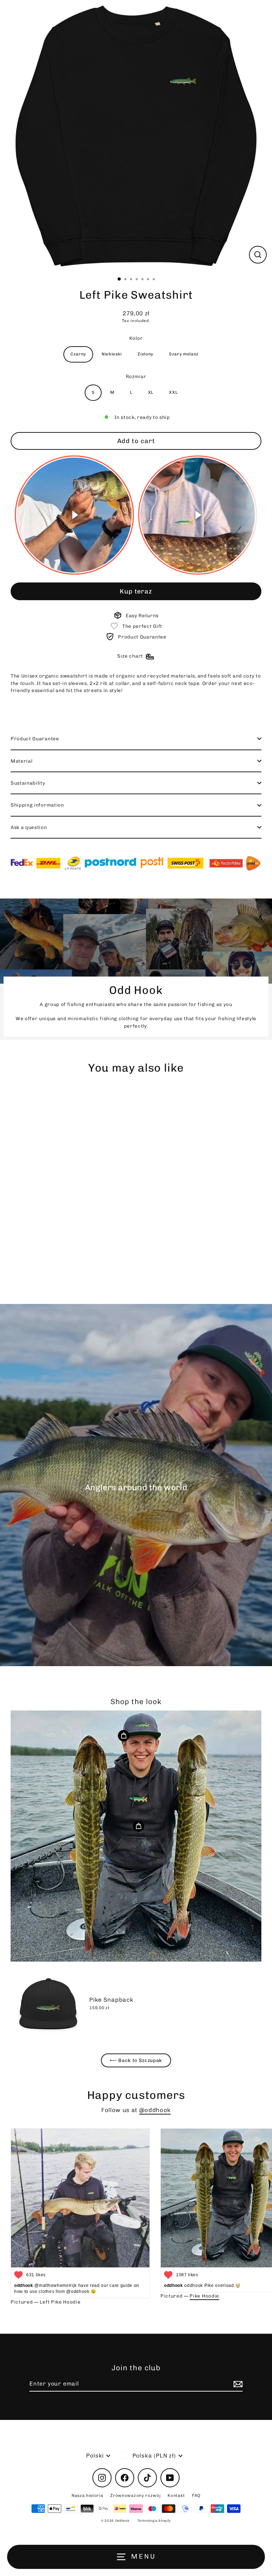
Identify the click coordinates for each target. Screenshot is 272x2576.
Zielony (145, 354)
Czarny (78, 354)
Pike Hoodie (204, 2296)
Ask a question (29, 827)
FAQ (196, 2495)
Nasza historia (87, 2495)
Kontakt (176, 2495)
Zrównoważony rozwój (135, 2495)
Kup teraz (136, 591)
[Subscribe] (237, 2384)
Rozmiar (136, 376)
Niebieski (112, 354)
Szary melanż (184, 354)
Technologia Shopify (154, 2521)
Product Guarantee (35, 739)
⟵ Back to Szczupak (136, 2060)
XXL (173, 392)
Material (21, 761)
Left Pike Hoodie (60, 2302)
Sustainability (28, 783)
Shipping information (37, 805)
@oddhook (155, 2110)
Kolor (136, 338)
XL (151, 392)
